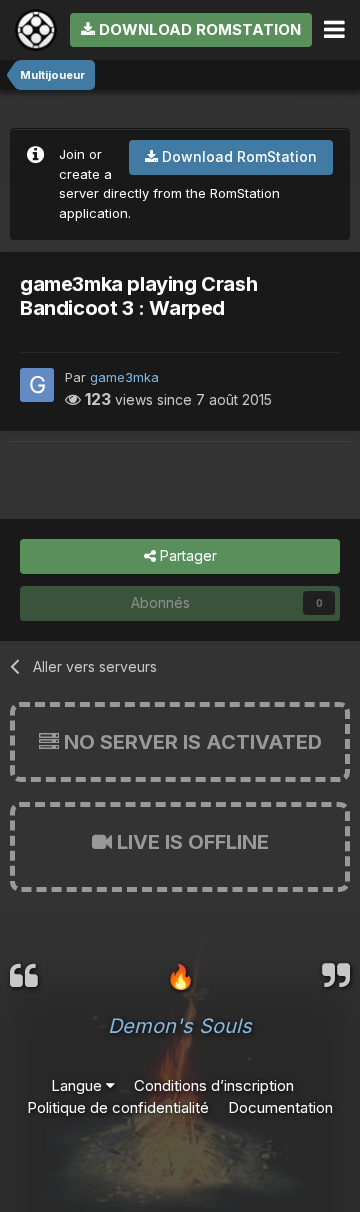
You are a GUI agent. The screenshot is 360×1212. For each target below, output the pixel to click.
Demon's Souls (180, 1026)
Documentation (280, 1107)
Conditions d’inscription (214, 1085)
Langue (78, 1085)
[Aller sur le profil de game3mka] (37, 385)
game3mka (124, 377)
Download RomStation (198, 29)
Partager (186, 555)
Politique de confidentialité (118, 1107)
